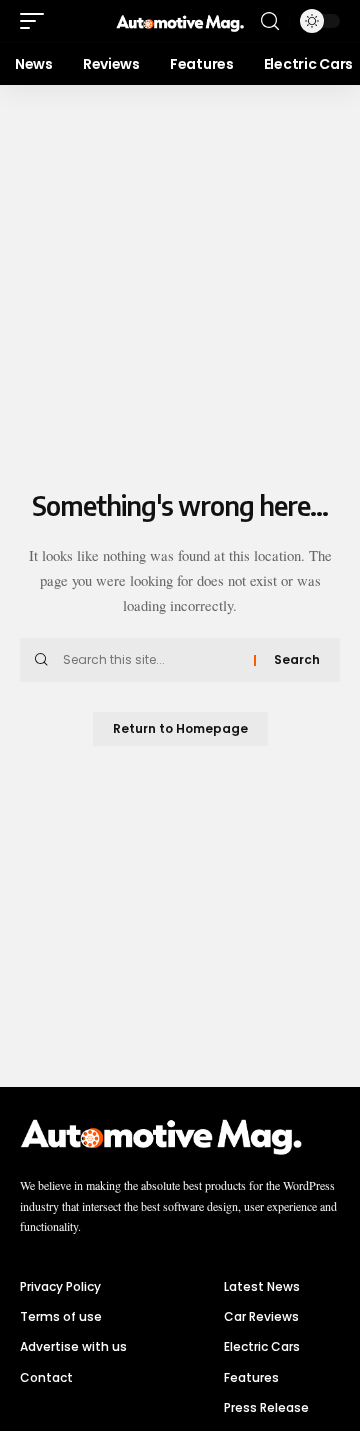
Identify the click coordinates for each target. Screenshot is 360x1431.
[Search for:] (151, 660)
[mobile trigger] (37, 21)
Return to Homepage (180, 728)
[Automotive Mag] (180, 21)
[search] (270, 21)
